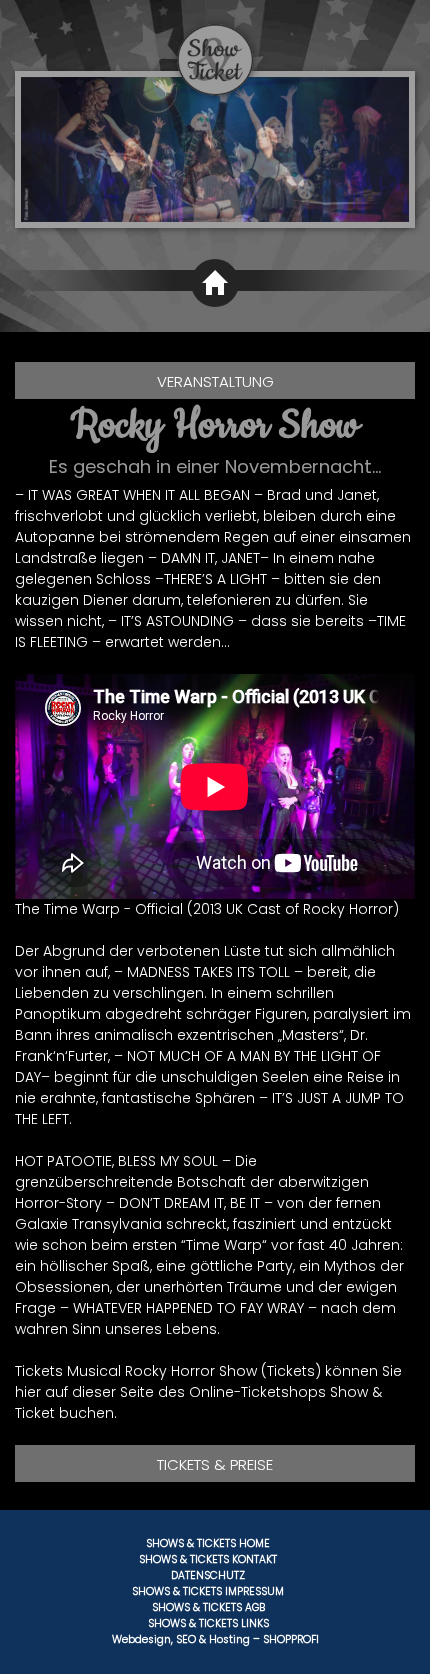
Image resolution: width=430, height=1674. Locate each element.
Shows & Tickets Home (208, 1543)
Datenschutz (208, 1575)
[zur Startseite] (214, 48)
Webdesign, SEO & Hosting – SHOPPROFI (215, 1639)
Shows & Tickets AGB (208, 1607)
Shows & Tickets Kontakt (208, 1559)
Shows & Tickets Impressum (208, 1591)
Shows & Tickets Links (208, 1623)
